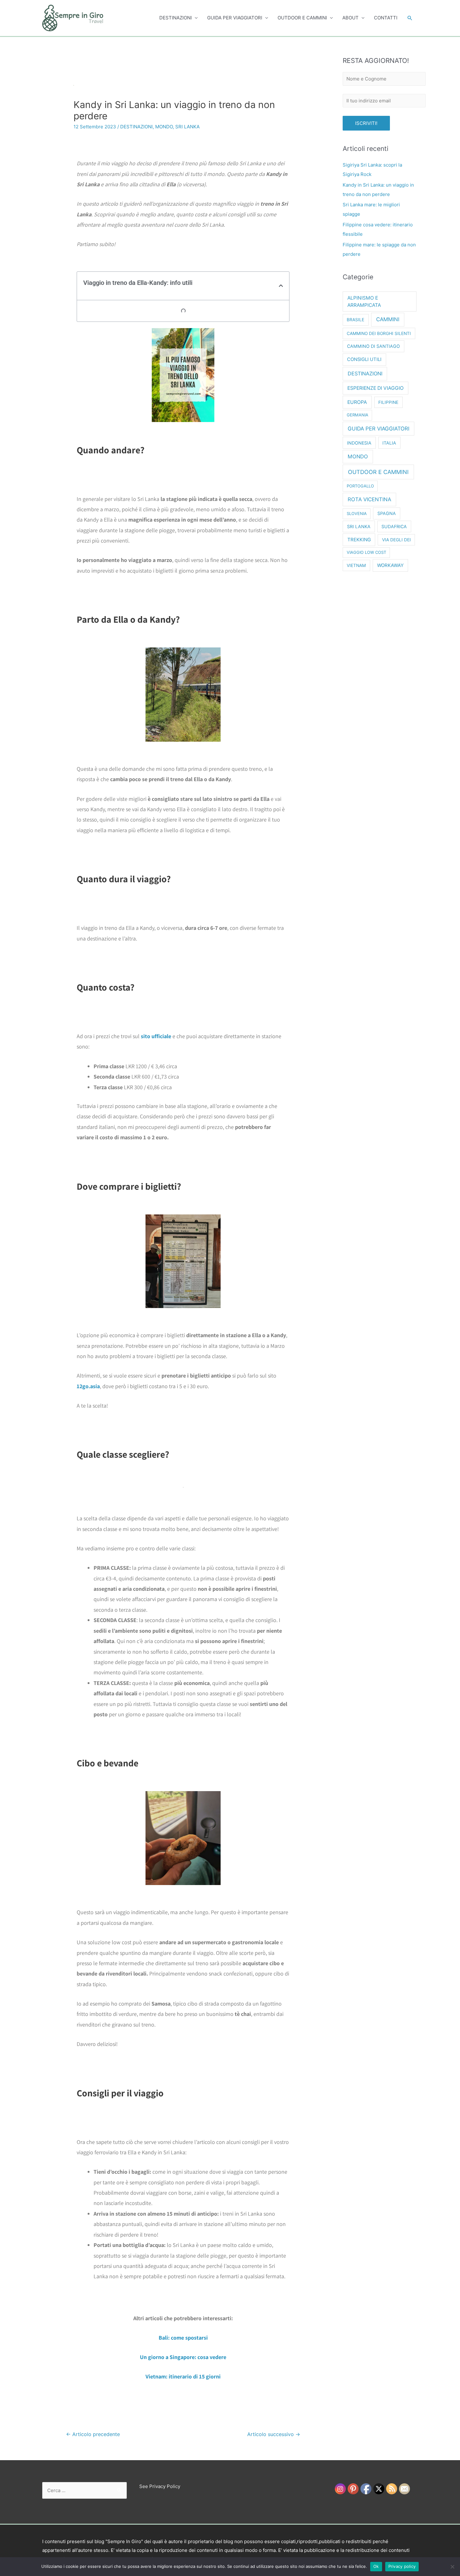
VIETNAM (356, 565)
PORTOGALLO (360, 486)
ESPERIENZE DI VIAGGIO (376, 388)
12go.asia (88, 1386)
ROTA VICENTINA (369, 499)
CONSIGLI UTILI (364, 359)
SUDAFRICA (394, 526)
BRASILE (355, 320)
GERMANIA (358, 415)
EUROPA (357, 402)
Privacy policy (402, 2566)
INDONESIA (359, 443)
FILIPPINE (388, 402)
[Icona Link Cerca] (410, 18)
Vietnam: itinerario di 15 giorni (183, 2376)
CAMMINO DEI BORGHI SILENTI (379, 333)
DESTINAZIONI (176, 18)
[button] (281, 286)
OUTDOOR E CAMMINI (302, 18)
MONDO (164, 127)
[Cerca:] (84, 2490)
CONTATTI (386, 18)
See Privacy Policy (160, 2486)
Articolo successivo (274, 2434)
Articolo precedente (93, 2434)
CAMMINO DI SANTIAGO (373, 346)
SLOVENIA (357, 513)
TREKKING (359, 540)
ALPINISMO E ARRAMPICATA (364, 301)
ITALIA (389, 443)
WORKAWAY (390, 565)
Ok (376, 2566)
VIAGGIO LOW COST (366, 552)
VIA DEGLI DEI (396, 540)
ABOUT (350, 18)
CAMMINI (388, 319)
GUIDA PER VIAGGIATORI (235, 18)
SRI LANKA (187, 127)
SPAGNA (387, 513)
